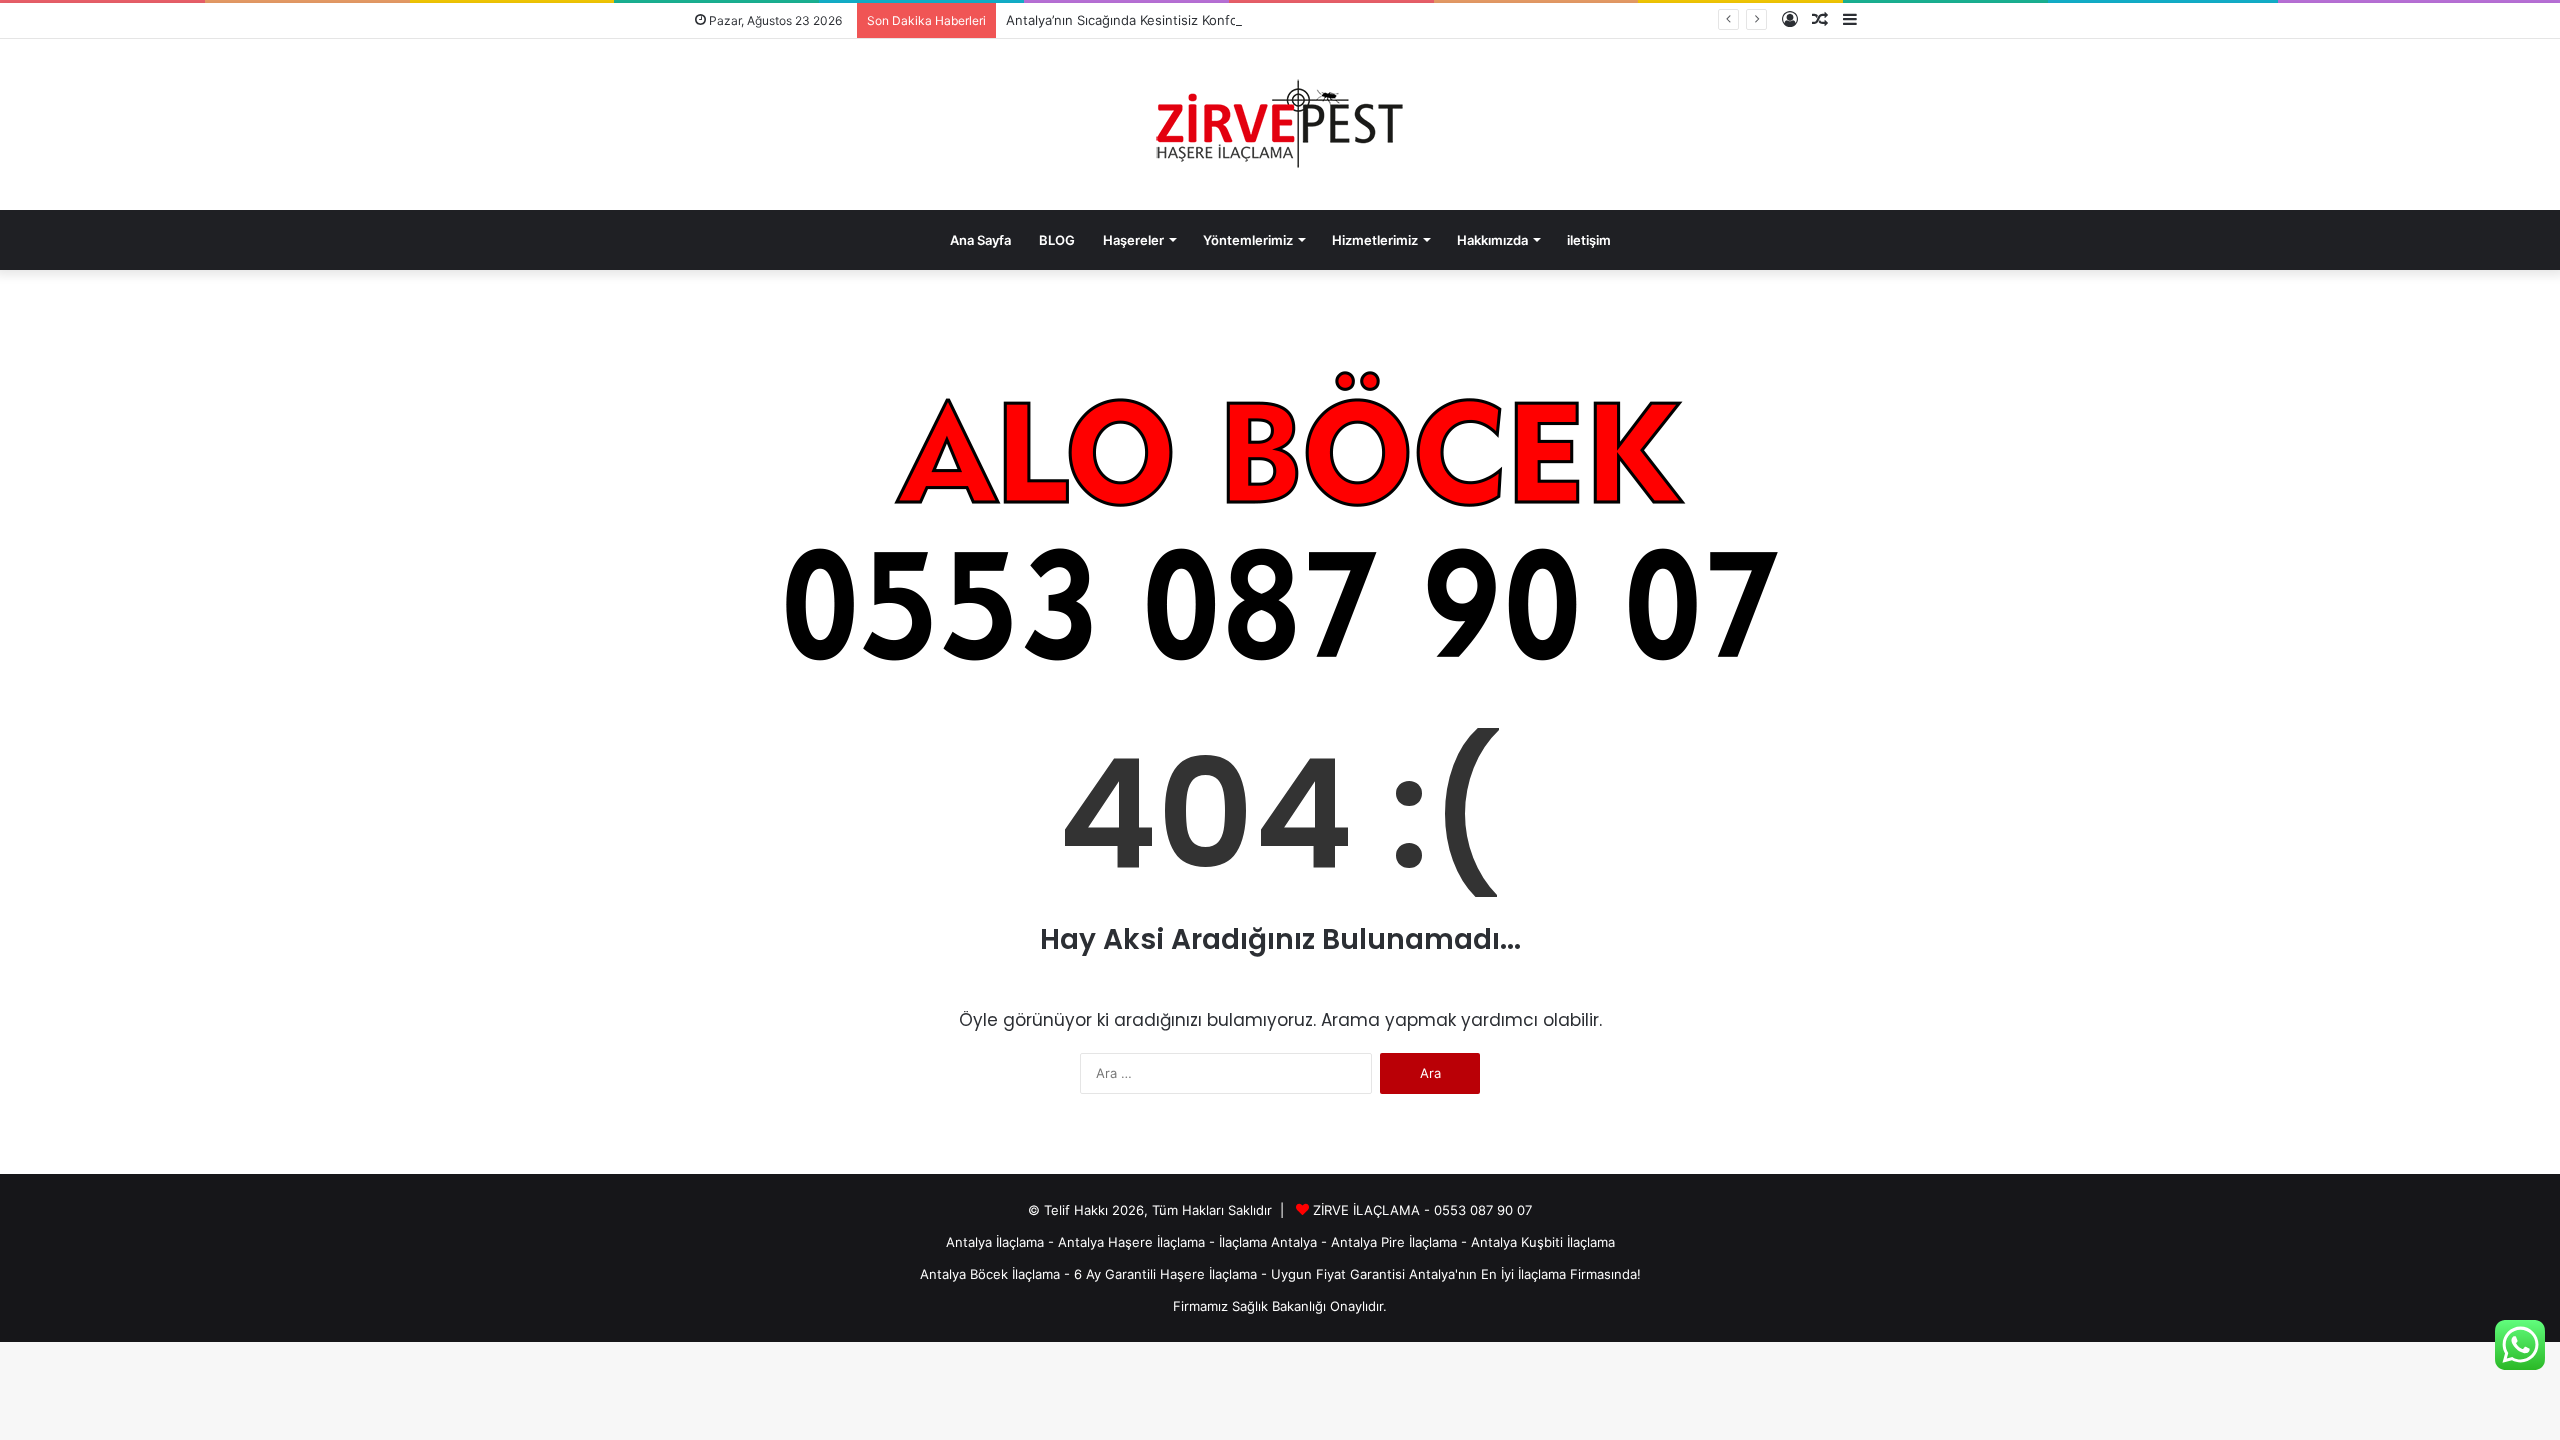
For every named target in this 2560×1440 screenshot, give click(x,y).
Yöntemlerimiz (1248, 240)
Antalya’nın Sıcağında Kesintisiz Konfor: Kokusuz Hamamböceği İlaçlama (1226, 20)
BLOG (1057, 240)
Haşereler (1133, 240)
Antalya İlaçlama (995, 1242)
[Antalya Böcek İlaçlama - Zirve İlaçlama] (1280, 124)
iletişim (1589, 240)
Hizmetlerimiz (1375, 240)
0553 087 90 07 (1483, 1210)
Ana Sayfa (980, 240)
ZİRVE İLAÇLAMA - (1373, 1210)
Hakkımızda (1492, 240)
